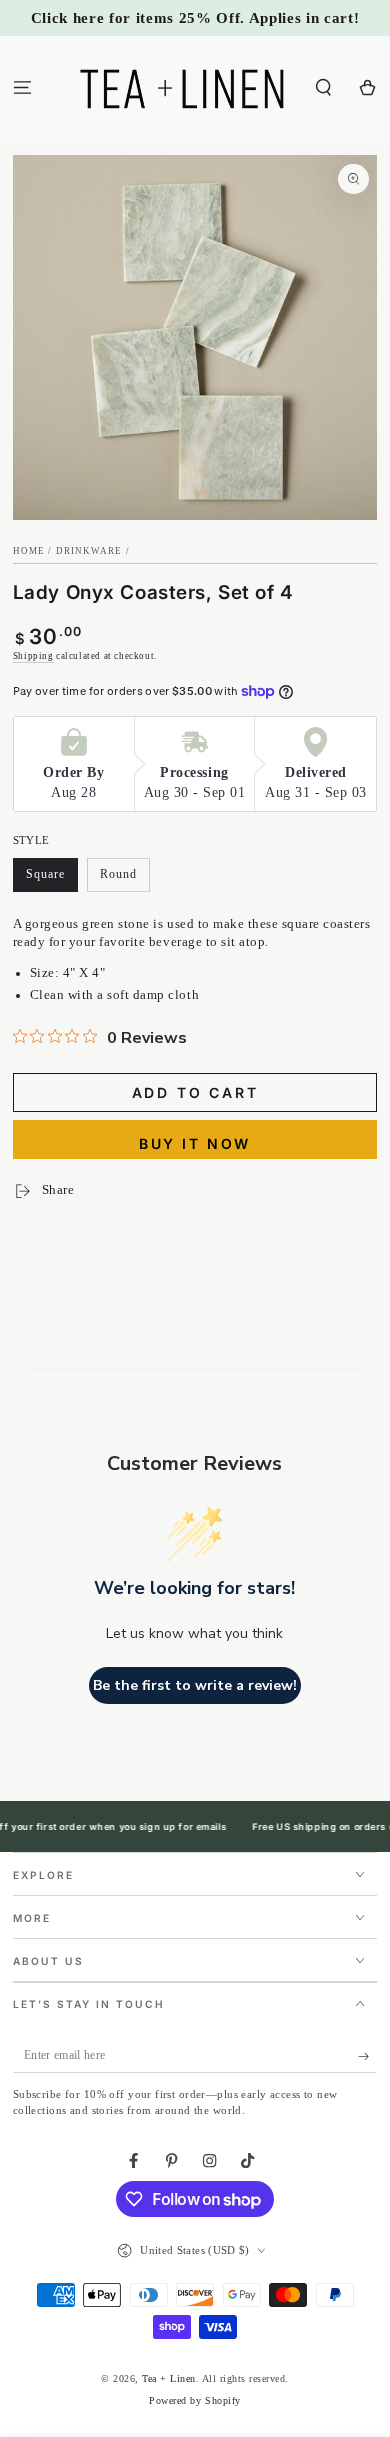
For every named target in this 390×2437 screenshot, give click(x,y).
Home (29, 551)
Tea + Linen (169, 2378)
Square (52, 879)
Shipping (33, 656)
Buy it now (195, 1143)
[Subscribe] (368, 2055)
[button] (324, 87)
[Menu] (22, 87)
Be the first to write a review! (195, 1685)
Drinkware (89, 551)
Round (124, 879)
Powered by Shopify (194, 2400)
